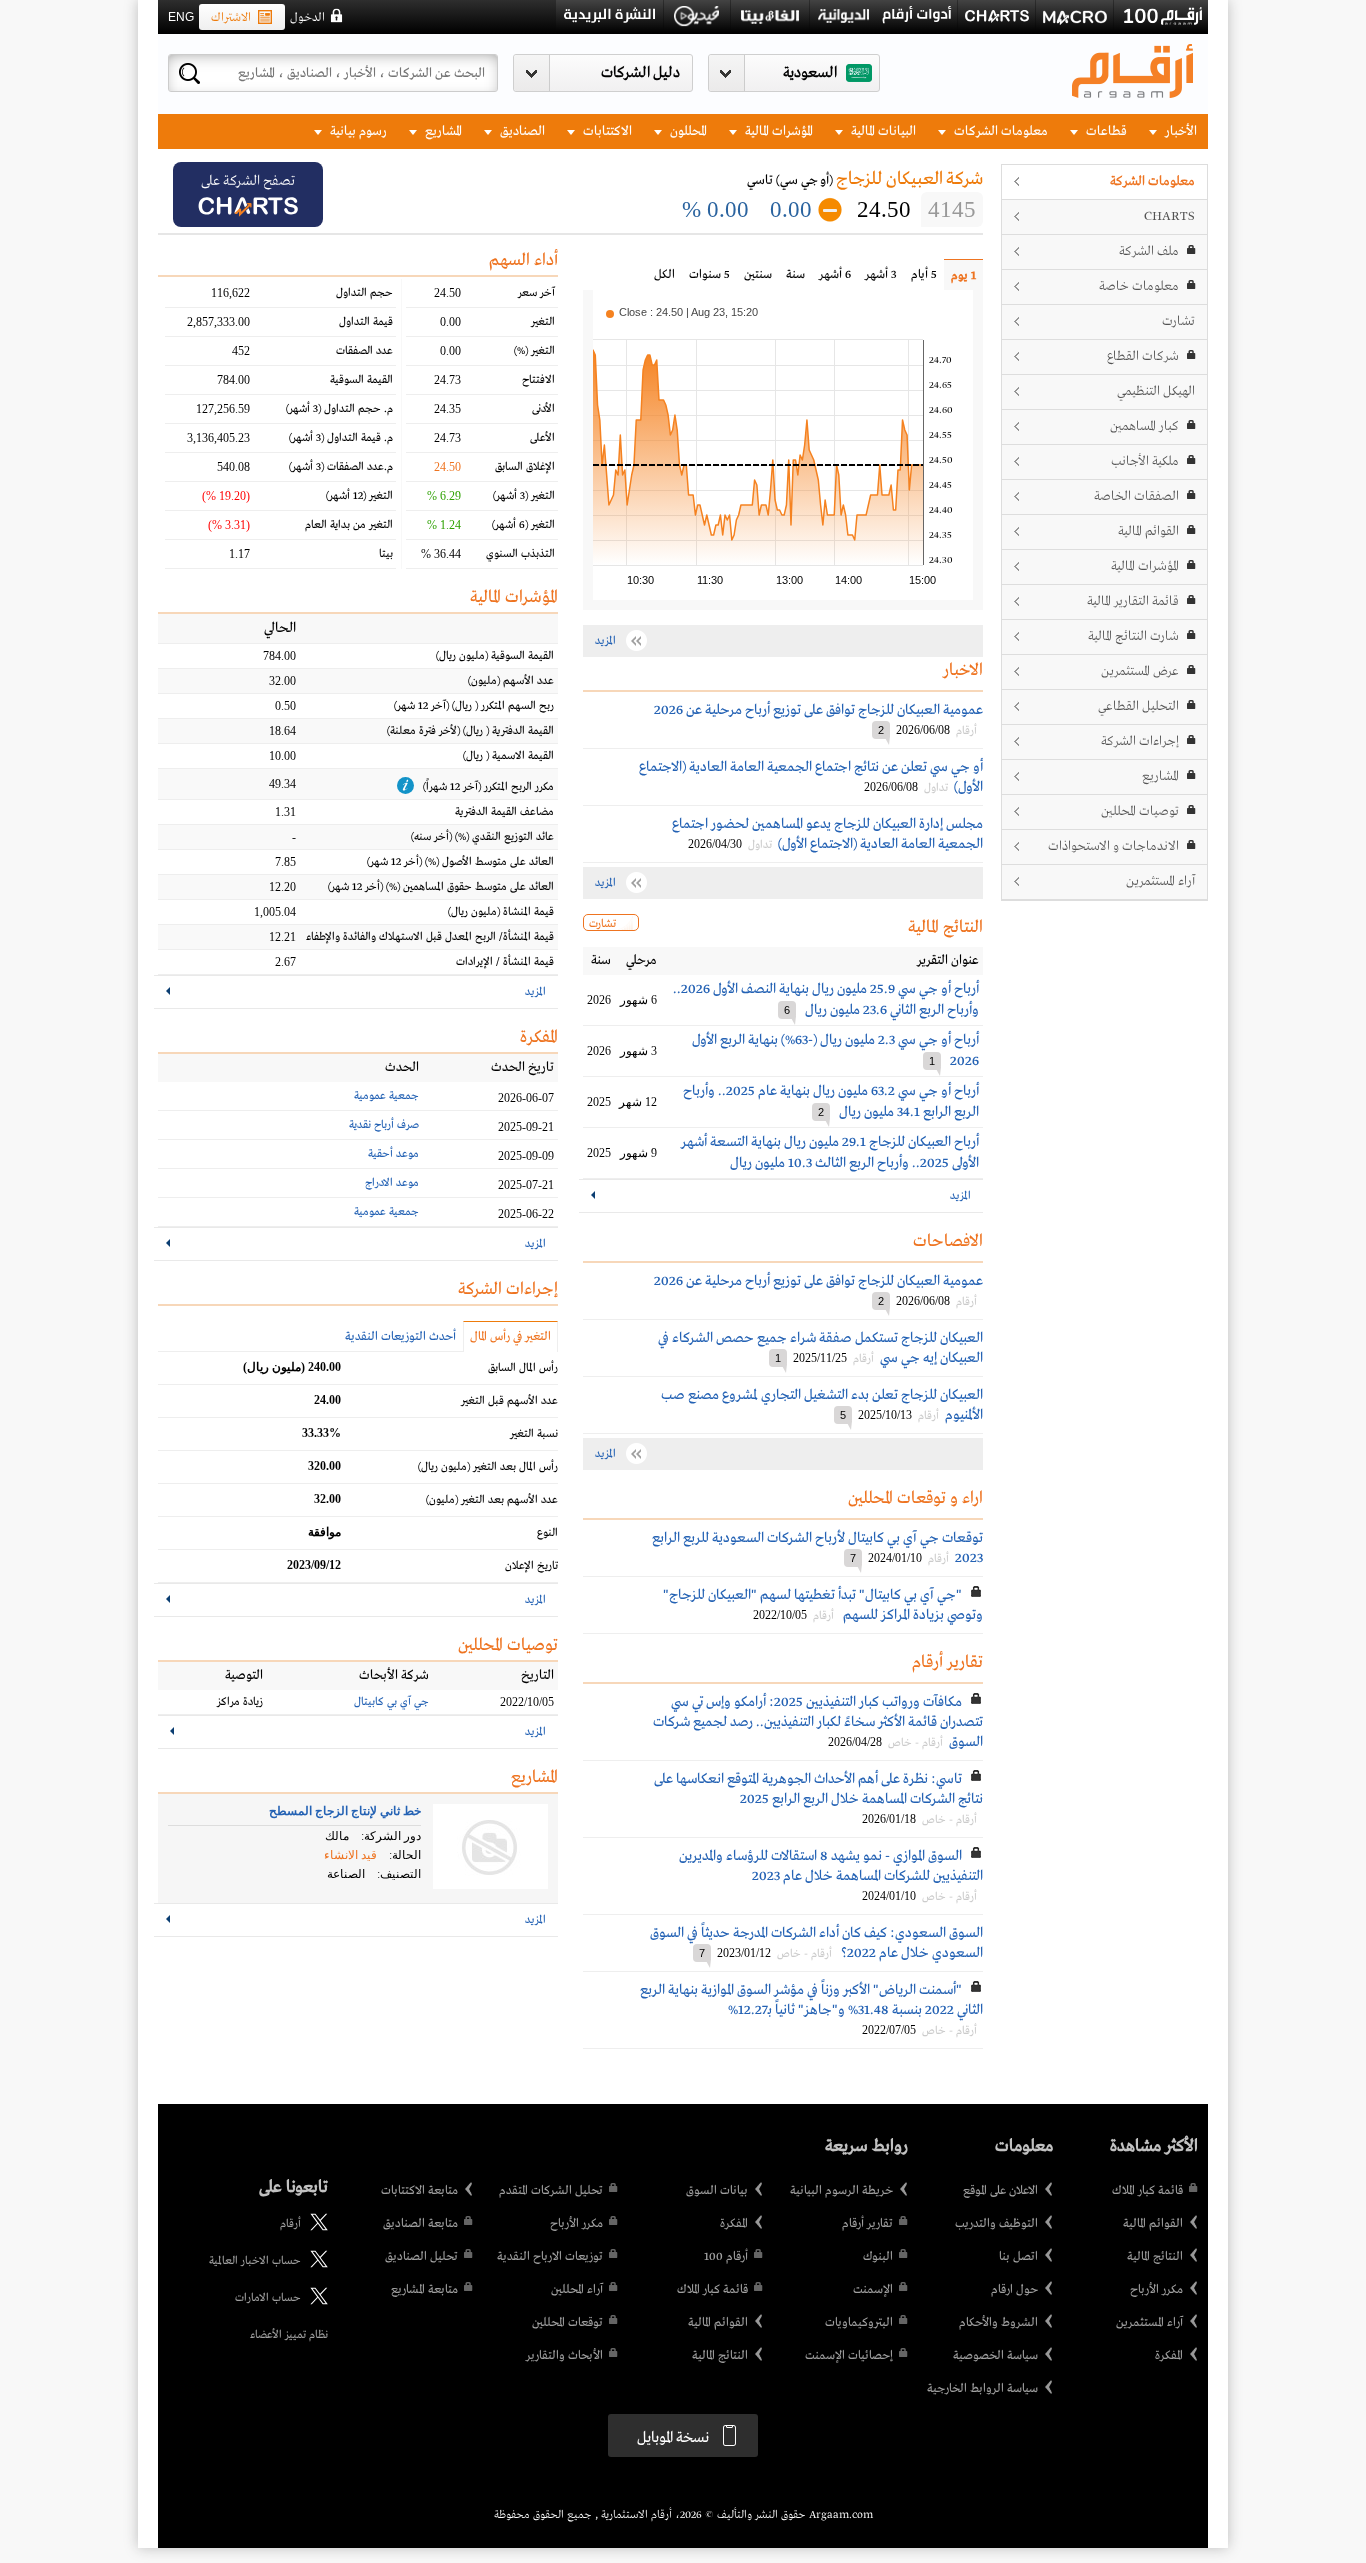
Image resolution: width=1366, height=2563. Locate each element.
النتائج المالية (1155, 2257)
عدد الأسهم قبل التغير (509, 1401)
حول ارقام (1014, 2290)
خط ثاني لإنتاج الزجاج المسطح (345, 1811)
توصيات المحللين (1140, 811)
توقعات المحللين (567, 2323)
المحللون (687, 131)
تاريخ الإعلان (531, 1566)
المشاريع (442, 131)
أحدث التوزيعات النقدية (400, 1337)
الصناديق (521, 131)
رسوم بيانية (357, 131)
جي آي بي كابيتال (391, 1702)
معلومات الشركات (999, 131)
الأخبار (1179, 131)
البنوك (878, 2257)
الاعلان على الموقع (1000, 2191)
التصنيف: (399, 1874)
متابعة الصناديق (420, 2224)
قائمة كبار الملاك (1147, 2191)
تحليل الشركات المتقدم (551, 2191)
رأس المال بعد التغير (488, 1467)
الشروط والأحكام (998, 2323)
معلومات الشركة (1152, 181)
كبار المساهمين (1144, 426)
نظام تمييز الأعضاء (289, 2335)
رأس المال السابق (523, 1368)
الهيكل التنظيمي (1156, 391)
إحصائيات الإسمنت (849, 2356)
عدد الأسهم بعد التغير (492, 1500)
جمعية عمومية (386, 1096)
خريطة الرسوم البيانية (841, 2191)
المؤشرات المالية (777, 131)
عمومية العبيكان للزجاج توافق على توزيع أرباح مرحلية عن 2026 (818, 710)
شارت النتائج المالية (1133, 636)
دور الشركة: (391, 1836)
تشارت (1178, 321)
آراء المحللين (577, 2290)
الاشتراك (231, 18)
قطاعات (1105, 131)
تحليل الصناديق (421, 2257)
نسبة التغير (534, 1434)
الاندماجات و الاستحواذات (1113, 846)
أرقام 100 (726, 2257)
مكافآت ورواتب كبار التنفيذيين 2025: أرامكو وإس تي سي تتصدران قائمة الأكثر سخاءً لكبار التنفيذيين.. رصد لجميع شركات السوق (818, 1722)
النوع (547, 1533)
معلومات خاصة (1139, 286)
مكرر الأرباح (1156, 2290)
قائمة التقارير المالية (1133, 601)
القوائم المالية (1148, 531)
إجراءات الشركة (1140, 741)
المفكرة (1169, 2356)
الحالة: (405, 1855)
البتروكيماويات (859, 2323)
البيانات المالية (882, 131)
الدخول (307, 18)
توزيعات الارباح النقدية (550, 2257)
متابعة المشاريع (424, 2290)
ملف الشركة (1149, 251)
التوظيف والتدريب (996, 2224)
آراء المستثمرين (1160, 881)
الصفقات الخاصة (1136, 496)
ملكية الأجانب (1145, 461)
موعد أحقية (393, 1154)
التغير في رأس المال (510, 1337)
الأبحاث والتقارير (564, 2356)
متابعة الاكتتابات (419, 2191)
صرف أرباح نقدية (384, 1125)
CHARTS (1169, 216)
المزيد (960, 1196)
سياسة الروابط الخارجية (982, 2389)
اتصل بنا (1018, 2257)
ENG (181, 17)
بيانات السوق (717, 2191)
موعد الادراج (392, 1183)
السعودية (810, 73)
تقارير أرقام (867, 2224)
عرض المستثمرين (1140, 671)
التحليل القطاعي (1138, 706)
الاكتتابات (606, 131)
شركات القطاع (1143, 356)
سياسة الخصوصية (995, 2356)
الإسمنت (873, 2290)
